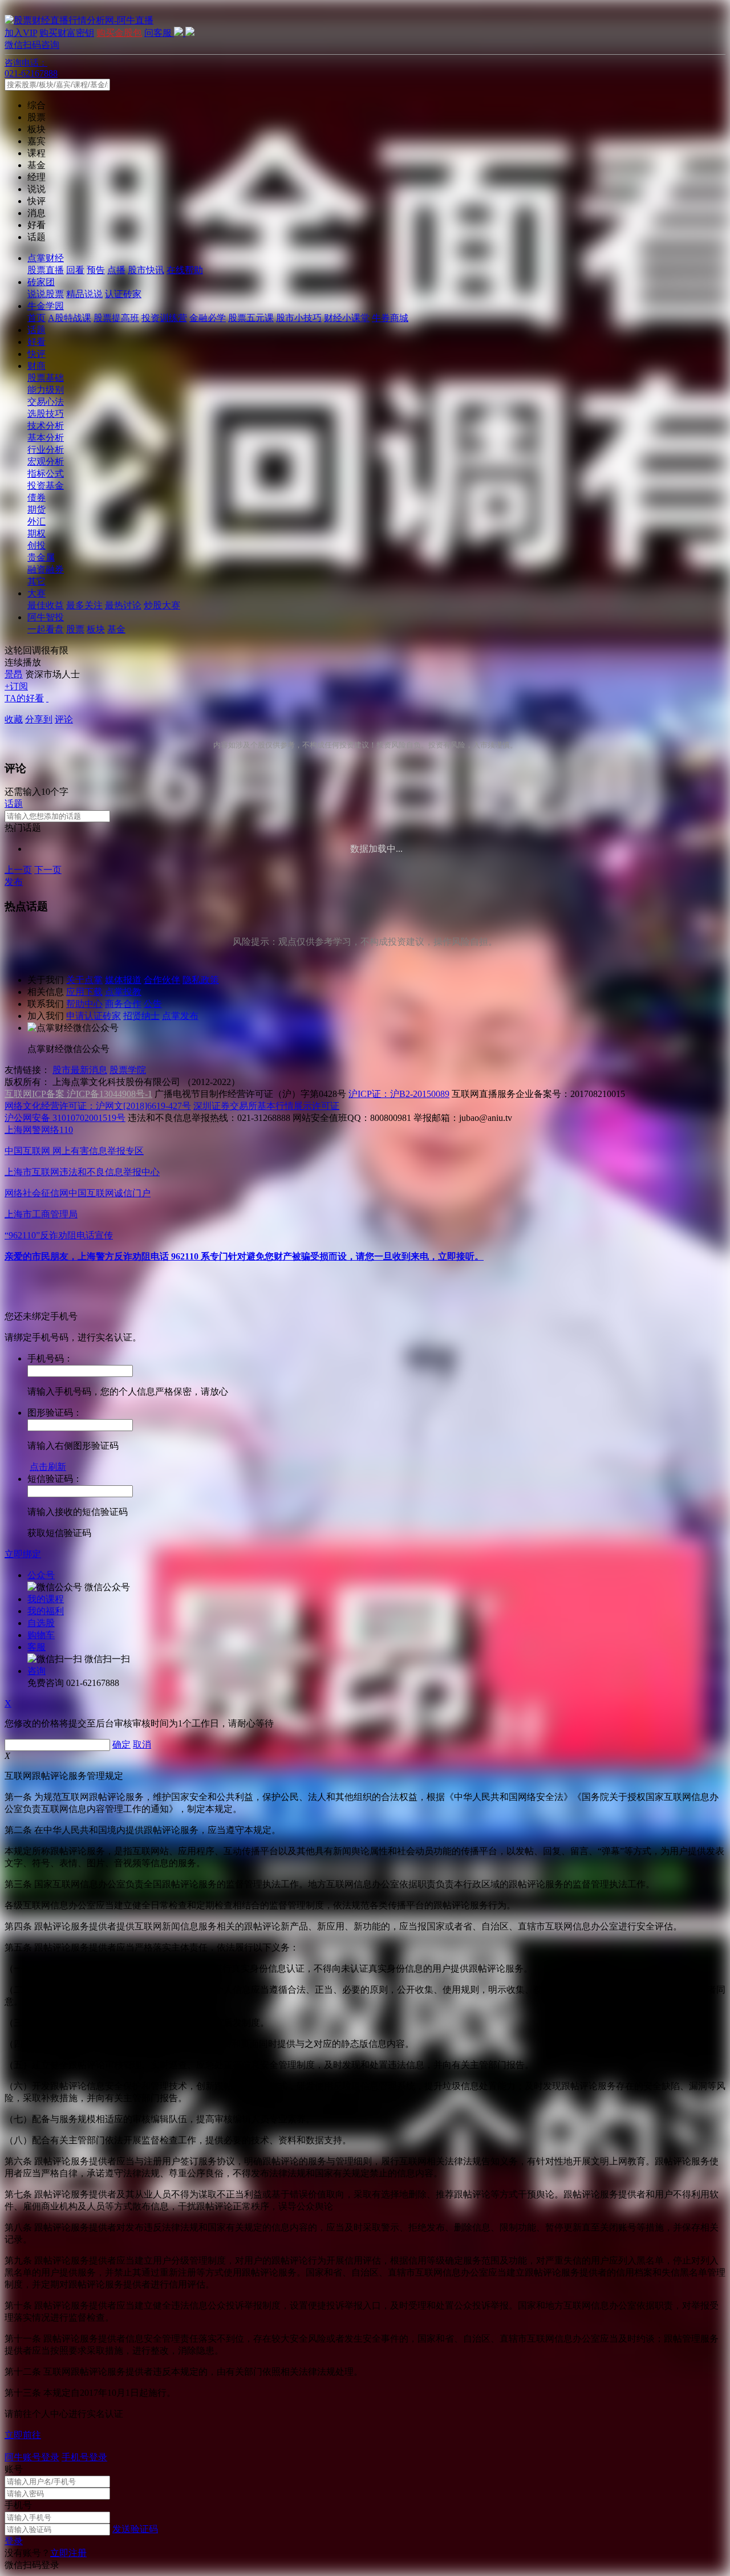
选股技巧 (46, 414)
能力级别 (46, 390)
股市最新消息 (80, 1070)
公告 (153, 1004)
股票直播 (46, 270)
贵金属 (41, 557)
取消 (142, 1744)
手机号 (18, 2505)
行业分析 (46, 450)
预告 (96, 270)
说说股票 (46, 294)
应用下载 (84, 992)
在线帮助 (185, 270)
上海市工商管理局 (41, 1214)
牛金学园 (46, 306)
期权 (36, 533)
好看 (36, 342)
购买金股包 (119, 33)
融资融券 (46, 569)
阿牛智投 (46, 617)
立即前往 (23, 2435)
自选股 (41, 1623)
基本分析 (46, 438)
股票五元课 (251, 318)
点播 (116, 270)
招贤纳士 (141, 1016)
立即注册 (68, 2553)
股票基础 (46, 378)
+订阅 (16, 686)
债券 (36, 497)
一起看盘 (46, 629)
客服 (36, 1647)
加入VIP (21, 33)
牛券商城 (390, 318)
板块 (96, 629)
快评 (36, 354)
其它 (36, 581)
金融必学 (208, 318)
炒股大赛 (162, 605)
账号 (14, 2469)
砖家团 (41, 282)
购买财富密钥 (67, 33)
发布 (14, 882)
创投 (36, 545)
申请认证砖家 (94, 1016)
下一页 (48, 870)
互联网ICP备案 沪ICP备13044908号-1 (78, 1094)
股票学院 (128, 1070)
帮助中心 (84, 1004)
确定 (121, 1744)
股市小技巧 (299, 318)
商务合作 (123, 1004)
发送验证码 (135, 2529)
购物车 (41, 1635)
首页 (36, 318)
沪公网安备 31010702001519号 (65, 1118)
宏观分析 (46, 462)
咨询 (36, 1671)
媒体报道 (123, 980)
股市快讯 (146, 270)
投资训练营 (164, 318)
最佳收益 (46, 605)
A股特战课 (70, 318)
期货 (36, 509)
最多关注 (84, 605)
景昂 (14, 674)
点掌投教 (123, 992)
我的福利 (46, 1611)
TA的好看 (24, 698)
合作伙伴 (162, 980)
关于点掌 (84, 980)
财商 (36, 366)
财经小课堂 (347, 318)
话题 (36, 330)
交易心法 (46, 402)
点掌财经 (46, 258)
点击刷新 (48, 1467)
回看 (75, 270)
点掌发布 (180, 1016)
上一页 (18, 870)
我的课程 (46, 1599)
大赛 (36, 593)
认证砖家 (123, 294)
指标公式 (46, 474)
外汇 (36, 521)
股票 (75, 629)
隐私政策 (201, 980)
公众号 (41, 1575)
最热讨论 (123, 605)
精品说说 (84, 294)
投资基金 (46, 485)
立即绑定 (23, 1554)
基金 (116, 629)
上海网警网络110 (39, 1130)
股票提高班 (116, 318)
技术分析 (46, 426)
